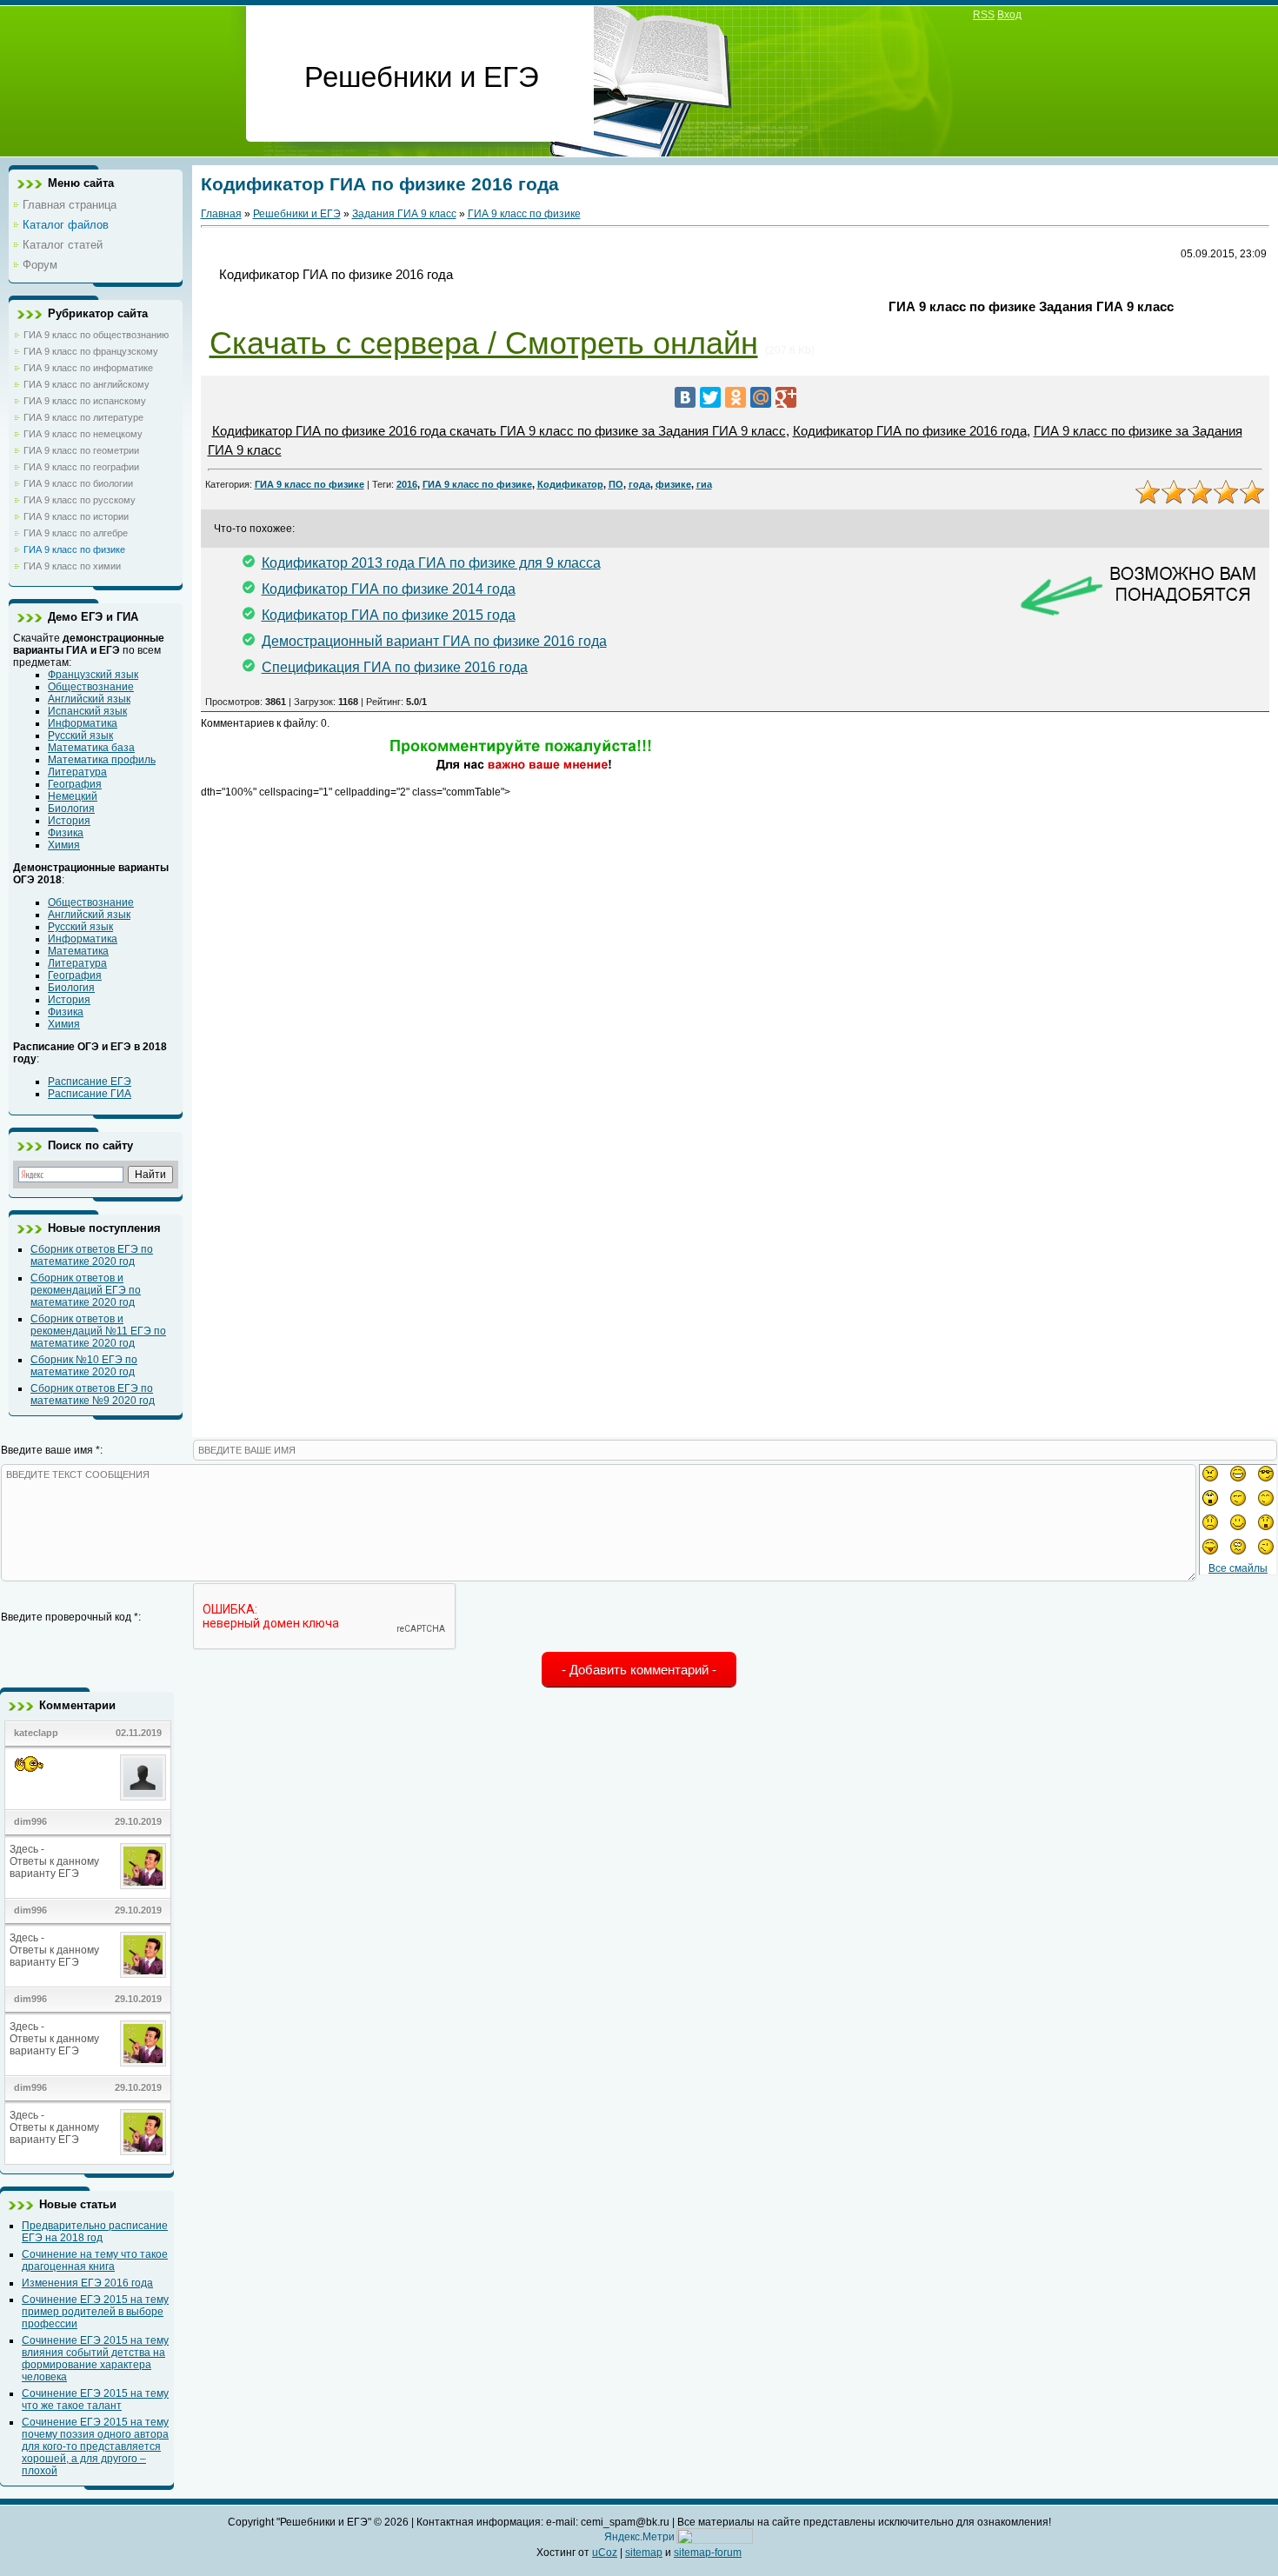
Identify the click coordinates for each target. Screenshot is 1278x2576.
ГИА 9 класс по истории (76, 516)
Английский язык (89, 699)
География (75, 784)
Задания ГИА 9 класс (404, 214)
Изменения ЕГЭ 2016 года (87, 2283)
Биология (71, 809)
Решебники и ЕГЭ (297, 214)
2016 (407, 484)
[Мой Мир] (761, 397)
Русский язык (80, 736)
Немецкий (73, 796)
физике (673, 484)
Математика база (91, 748)
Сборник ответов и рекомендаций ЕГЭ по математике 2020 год (86, 1290)
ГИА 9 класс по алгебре (76, 533)
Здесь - (28, 1849)
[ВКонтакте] (685, 397)
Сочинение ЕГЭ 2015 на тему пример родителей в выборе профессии (95, 2312)
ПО (616, 484)
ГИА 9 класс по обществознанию (96, 335)
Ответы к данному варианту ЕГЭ (54, 1867)
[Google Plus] (786, 397)
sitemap (644, 2553)
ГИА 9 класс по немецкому (83, 434)
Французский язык (93, 675)
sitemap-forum (708, 2553)
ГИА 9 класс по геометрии (81, 450)
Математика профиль (102, 760)
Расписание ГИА (90, 1094)
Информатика (83, 723)
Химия (64, 845)
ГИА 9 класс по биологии (78, 483)
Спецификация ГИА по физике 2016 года (395, 667)
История (69, 821)
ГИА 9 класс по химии (72, 566)
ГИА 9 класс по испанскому (85, 401)
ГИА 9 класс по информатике (88, 368)
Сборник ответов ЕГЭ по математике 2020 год (92, 1255)
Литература (77, 772)
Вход (1009, 15)
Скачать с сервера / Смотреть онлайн (484, 343)
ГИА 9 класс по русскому (80, 500)
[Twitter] (710, 397)
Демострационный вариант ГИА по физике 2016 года (434, 641)
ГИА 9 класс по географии (81, 467)
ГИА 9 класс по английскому (87, 384)
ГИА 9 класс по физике (74, 549)
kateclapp (36, 1733)
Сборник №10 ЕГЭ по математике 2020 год (84, 1366)
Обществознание (91, 687)
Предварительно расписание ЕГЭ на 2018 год (95, 2232)
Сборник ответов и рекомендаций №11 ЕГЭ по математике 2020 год (98, 1331)
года (639, 484)
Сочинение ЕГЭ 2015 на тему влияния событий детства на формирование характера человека (95, 2359)
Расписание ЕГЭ (90, 1082)
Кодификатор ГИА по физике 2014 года (389, 589)
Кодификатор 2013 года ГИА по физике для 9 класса (431, 563)
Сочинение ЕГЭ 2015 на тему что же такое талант (95, 2400)
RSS (984, 15)
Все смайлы (1238, 1568)
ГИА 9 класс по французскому (91, 351)
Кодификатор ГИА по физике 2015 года (389, 615)
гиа (704, 484)
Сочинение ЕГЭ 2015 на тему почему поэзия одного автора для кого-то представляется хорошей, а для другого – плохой (95, 2446)
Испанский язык (87, 711)
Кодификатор (570, 484)
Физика (66, 833)
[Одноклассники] (736, 397)
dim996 (30, 1821)
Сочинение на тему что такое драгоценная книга (95, 2260)
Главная (221, 214)
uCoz (605, 2553)
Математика (78, 951)
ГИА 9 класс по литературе (83, 417)
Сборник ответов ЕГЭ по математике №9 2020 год (93, 1395)
